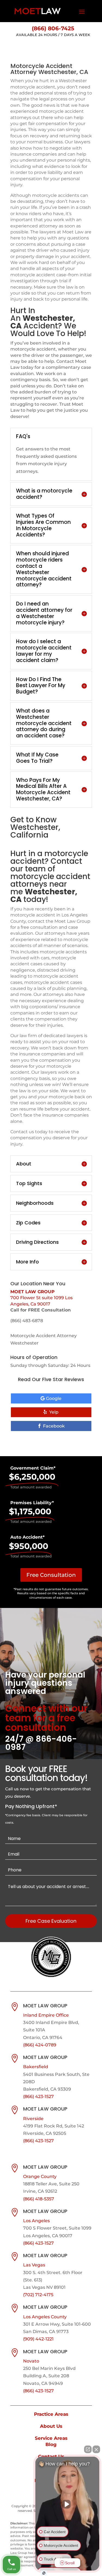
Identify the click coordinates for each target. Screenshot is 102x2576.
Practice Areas (51, 2414)
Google (54, 1398)
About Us (51, 2426)
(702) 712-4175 (38, 2295)
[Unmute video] (67, 2504)
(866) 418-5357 (39, 2199)
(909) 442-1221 (38, 2339)
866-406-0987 (41, 1743)
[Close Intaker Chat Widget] (96, 2449)
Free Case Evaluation (51, 1921)
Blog (51, 2444)
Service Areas (51, 2438)
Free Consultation (51, 1575)
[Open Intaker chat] (44, 2573)
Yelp (54, 1412)
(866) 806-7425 (53, 28)
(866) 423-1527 (38, 2096)
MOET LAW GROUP (33, 1292)
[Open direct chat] (88, 2449)
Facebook (54, 1426)
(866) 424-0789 (40, 2045)
